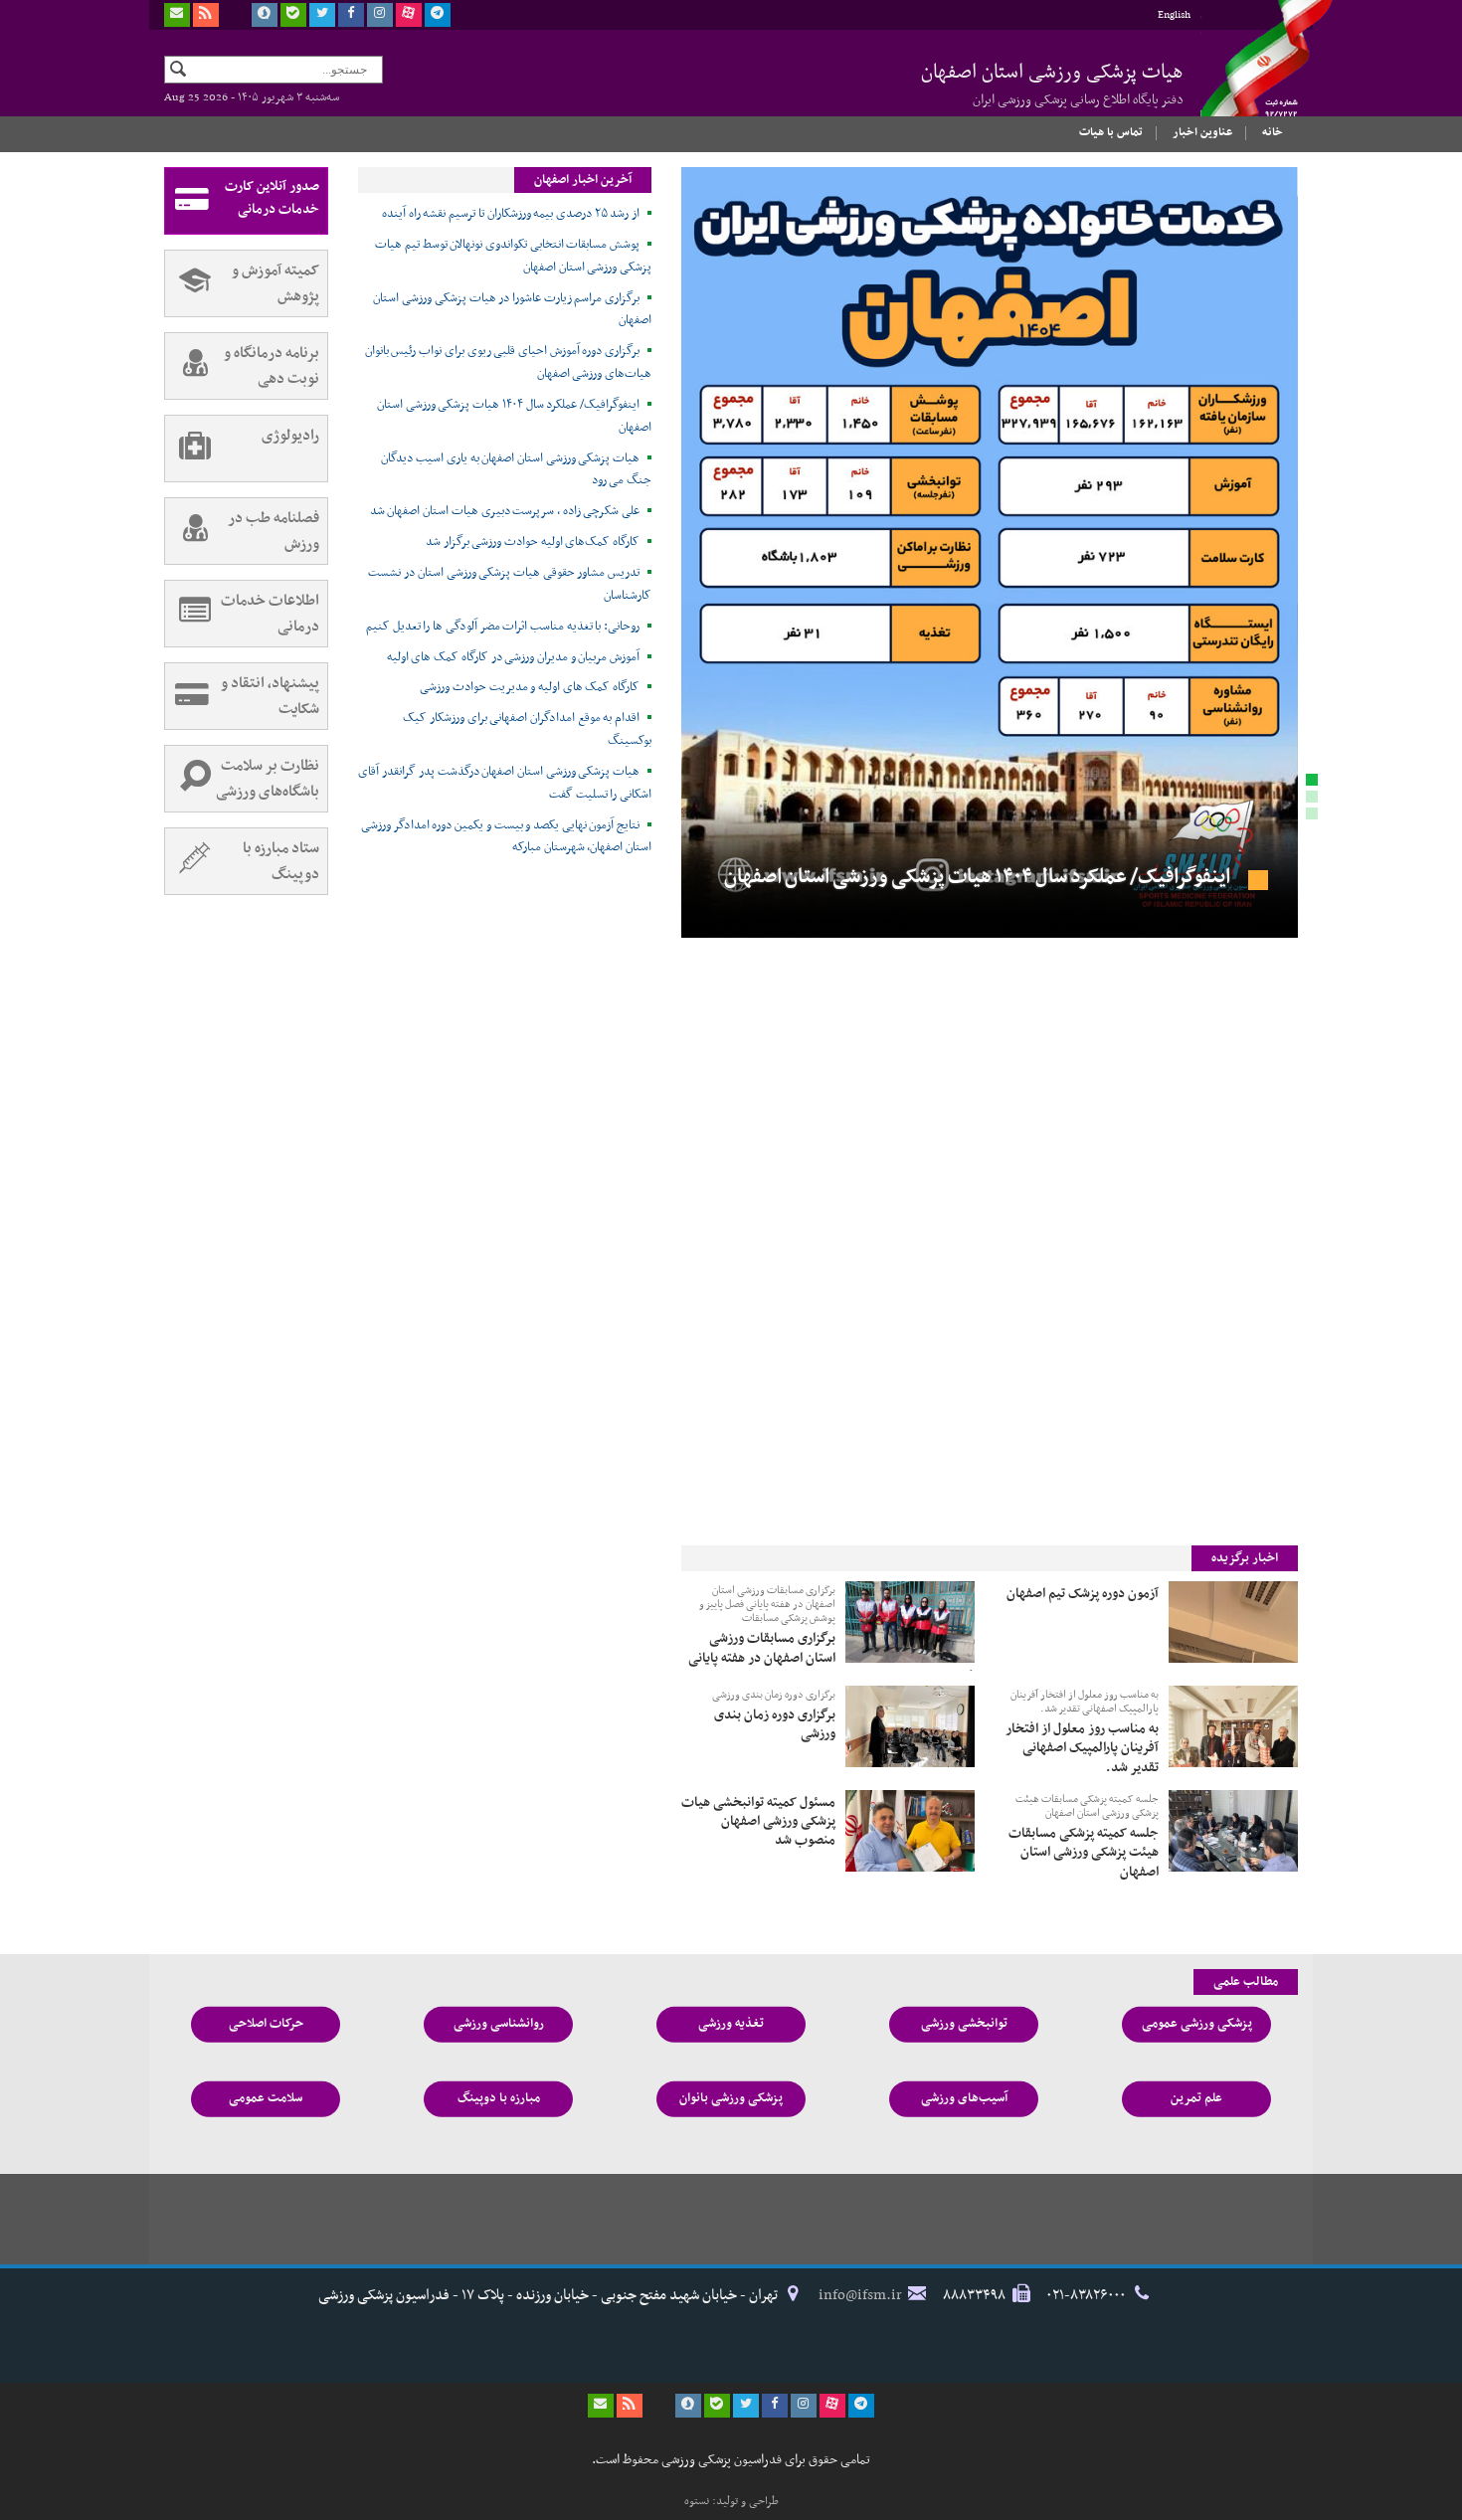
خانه (1273, 132)
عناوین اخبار (1202, 132)
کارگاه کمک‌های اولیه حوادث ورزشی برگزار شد (533, 542)
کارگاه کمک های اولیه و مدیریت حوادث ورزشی (530, 687)
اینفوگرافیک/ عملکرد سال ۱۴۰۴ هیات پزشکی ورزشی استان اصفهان (979, 877)
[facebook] (351, 15)
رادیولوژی (290, 436)
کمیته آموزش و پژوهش (275, 283)
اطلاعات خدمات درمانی (270, 614)
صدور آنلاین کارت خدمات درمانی (272, 198)
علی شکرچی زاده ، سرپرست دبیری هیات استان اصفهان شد (505, 511)
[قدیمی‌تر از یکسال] (1233, 1622)
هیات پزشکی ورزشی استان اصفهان (1052, 84)
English (1174, 15)
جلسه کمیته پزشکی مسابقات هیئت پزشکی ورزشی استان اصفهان (1087, 1807)
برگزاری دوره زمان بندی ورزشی (774, 1696)
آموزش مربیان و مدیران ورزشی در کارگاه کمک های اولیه (513, 657)
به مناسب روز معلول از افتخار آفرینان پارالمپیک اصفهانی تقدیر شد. (1085, 1703)
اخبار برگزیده (1245, 1558)
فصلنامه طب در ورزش (274, 531)
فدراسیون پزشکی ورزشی (1248, 77)
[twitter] (322, 15)
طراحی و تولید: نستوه (731, 2501)
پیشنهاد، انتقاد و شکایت (270, 696)
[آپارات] (409, 15)
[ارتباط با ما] (177, 15)
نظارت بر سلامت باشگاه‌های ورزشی (268, 779)
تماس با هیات (1111, 132)
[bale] (293, 15)
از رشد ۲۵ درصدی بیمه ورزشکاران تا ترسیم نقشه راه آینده (511, 214)
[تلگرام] (438, 15)
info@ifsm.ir (860, 2295)
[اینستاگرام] (380, 15)
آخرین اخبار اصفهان (583, 180)
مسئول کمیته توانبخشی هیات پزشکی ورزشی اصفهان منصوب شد (758, 1821)
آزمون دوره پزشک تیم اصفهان (1083, 1593)
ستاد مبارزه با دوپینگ (281, 861)
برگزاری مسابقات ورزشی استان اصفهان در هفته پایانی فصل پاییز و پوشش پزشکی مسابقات (767, 1606)
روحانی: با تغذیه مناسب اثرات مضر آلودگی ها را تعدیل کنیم (503, 627)
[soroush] (265, 15)
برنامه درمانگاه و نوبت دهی (272, 366)
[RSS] (206, 15)
